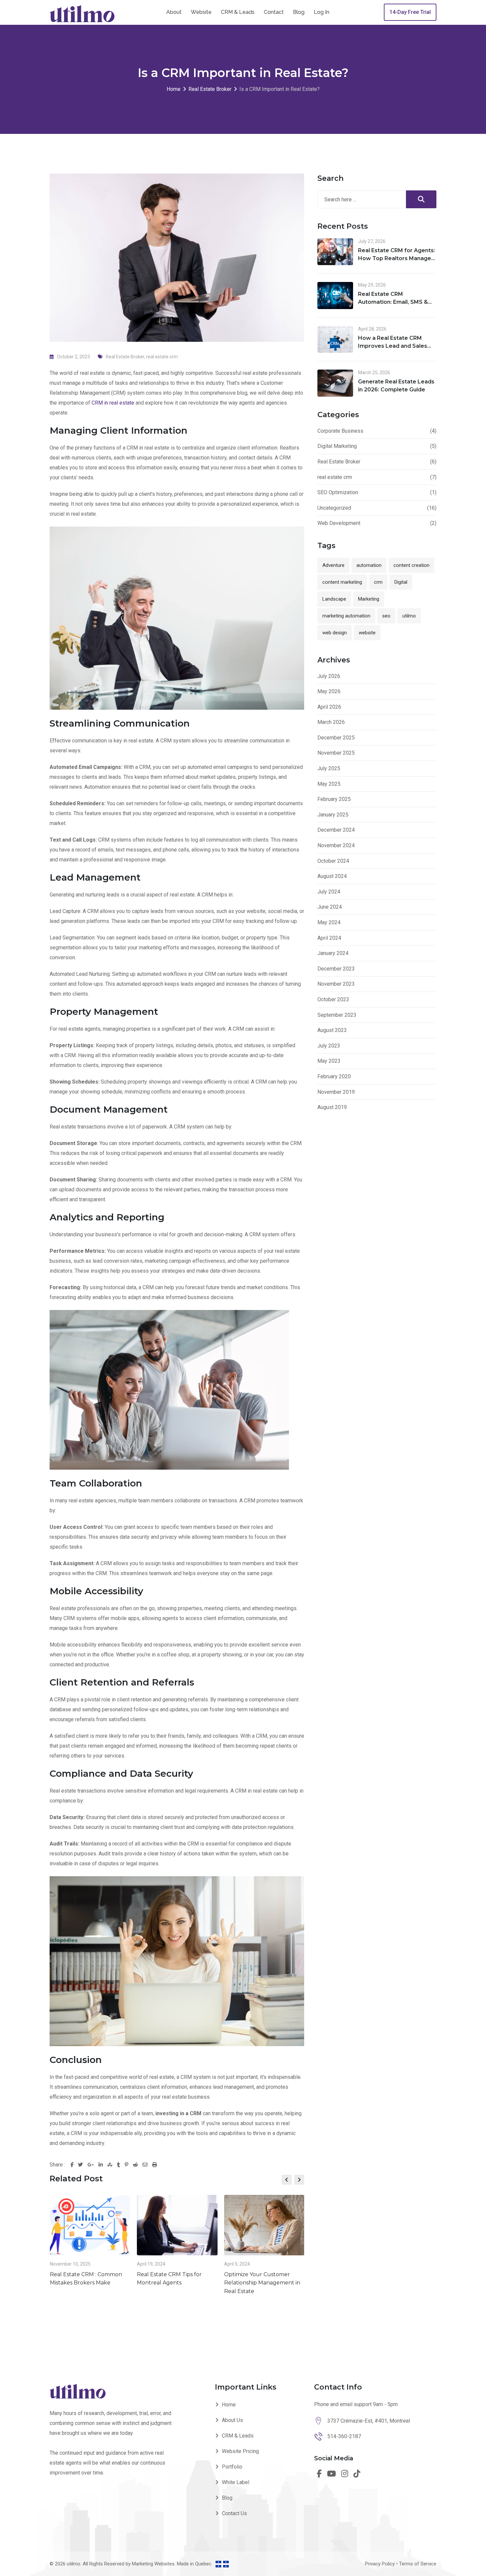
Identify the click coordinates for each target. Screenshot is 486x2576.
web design (335, 633)
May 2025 (329, 784)
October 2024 (333, 861)
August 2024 (332, 876)
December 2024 (336, 830)
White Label (236, 2482)
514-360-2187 (344, 2436)
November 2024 (336, 845)
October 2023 (333, 999)
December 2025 (336, 738)
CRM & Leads (238, 12)
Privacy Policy (380, 2564)
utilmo (409, 616)
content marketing (342, 582)
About (174, 12)
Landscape (334, 599)
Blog (299, 12)
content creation (411, 565)
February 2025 (334, 799)
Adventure (333, 565)
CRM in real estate (113, 403)
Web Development (339, 523)
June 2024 (330, 907)
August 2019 (332, 1107)
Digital (401, 582)
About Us (232, 2420)
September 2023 (337, 1015)
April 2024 (329, 938)
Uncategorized (334, 508)
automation (369, 565)
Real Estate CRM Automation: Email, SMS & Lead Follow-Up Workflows (395, 302)
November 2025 (336, 753)
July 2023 (329, 1046)
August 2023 (332, 1030)
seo (386, 616)
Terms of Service (418, 2564)
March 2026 (331, 722)
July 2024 (329, 892)
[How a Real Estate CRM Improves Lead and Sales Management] (335, 339)
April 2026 (329, 707)
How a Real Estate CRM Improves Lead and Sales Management (393, 346)
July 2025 (329, 768)
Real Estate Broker (125, 357)
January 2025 (333, 815)
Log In (322, 12)
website (367, 633)
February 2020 (334, 1076)
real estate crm (162, 357)
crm (378, 582)
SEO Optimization (338, 492)
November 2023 (336, 984)
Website (201, 12)
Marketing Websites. (154, 2564)
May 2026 (329, 691)
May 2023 (329, 1061)
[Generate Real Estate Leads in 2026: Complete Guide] (335, 383)
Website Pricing (240, 2451)
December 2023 (336, 969)
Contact (274, 12)
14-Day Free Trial (410, 12)
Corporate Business (340, 431)
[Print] (155, 2165)
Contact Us (234, 2513)
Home (229, 2405)
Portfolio (232, 2467)
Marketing (369, 599)
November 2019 (336, 1092)
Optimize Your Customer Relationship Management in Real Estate (262, 2283)
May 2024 (329, 922)
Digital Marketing (337, 446)
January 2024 (333, 953)
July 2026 (329, 676)
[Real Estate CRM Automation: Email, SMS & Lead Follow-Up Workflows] (335, 296)
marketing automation (346, 616)
